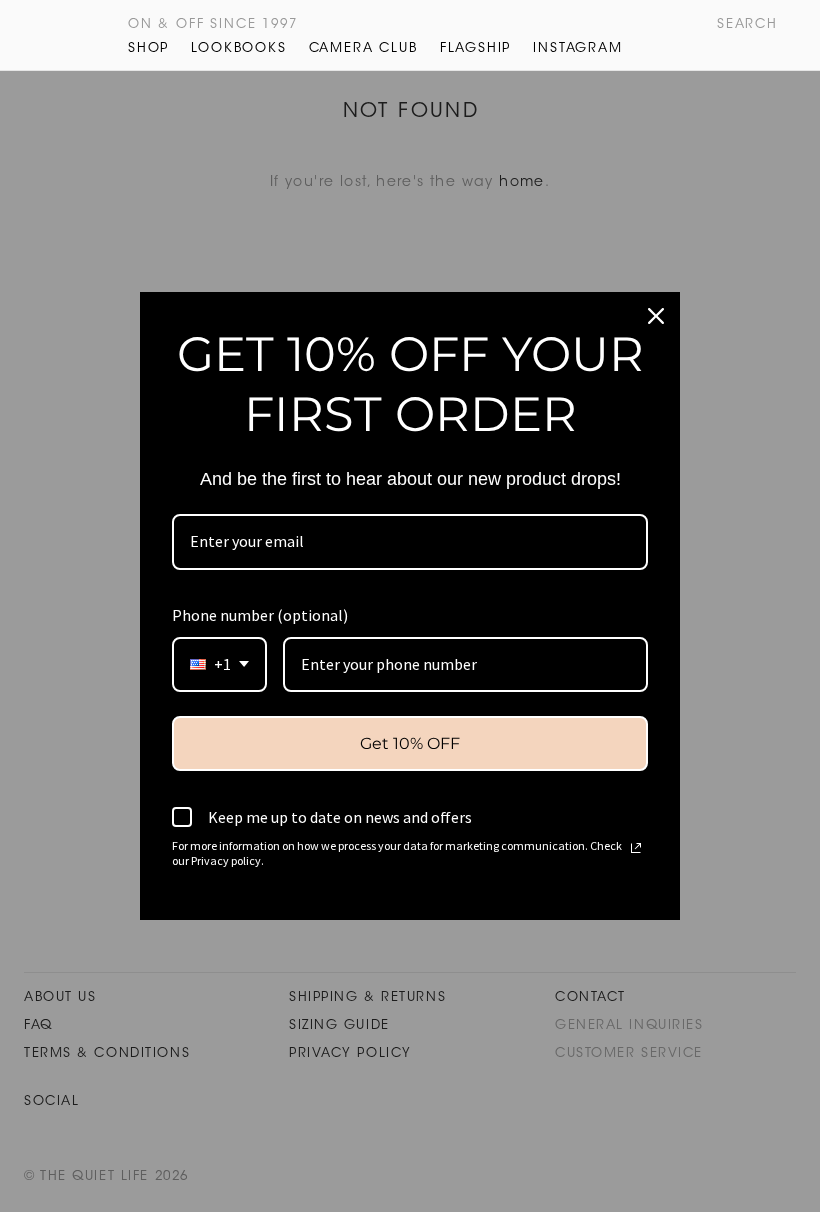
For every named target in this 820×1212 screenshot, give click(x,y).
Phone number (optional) (260, 615)
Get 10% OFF (410, 743)
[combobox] (219, 664)
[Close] (656, 316)
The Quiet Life (62, 35)
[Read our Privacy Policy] (636, 848)
